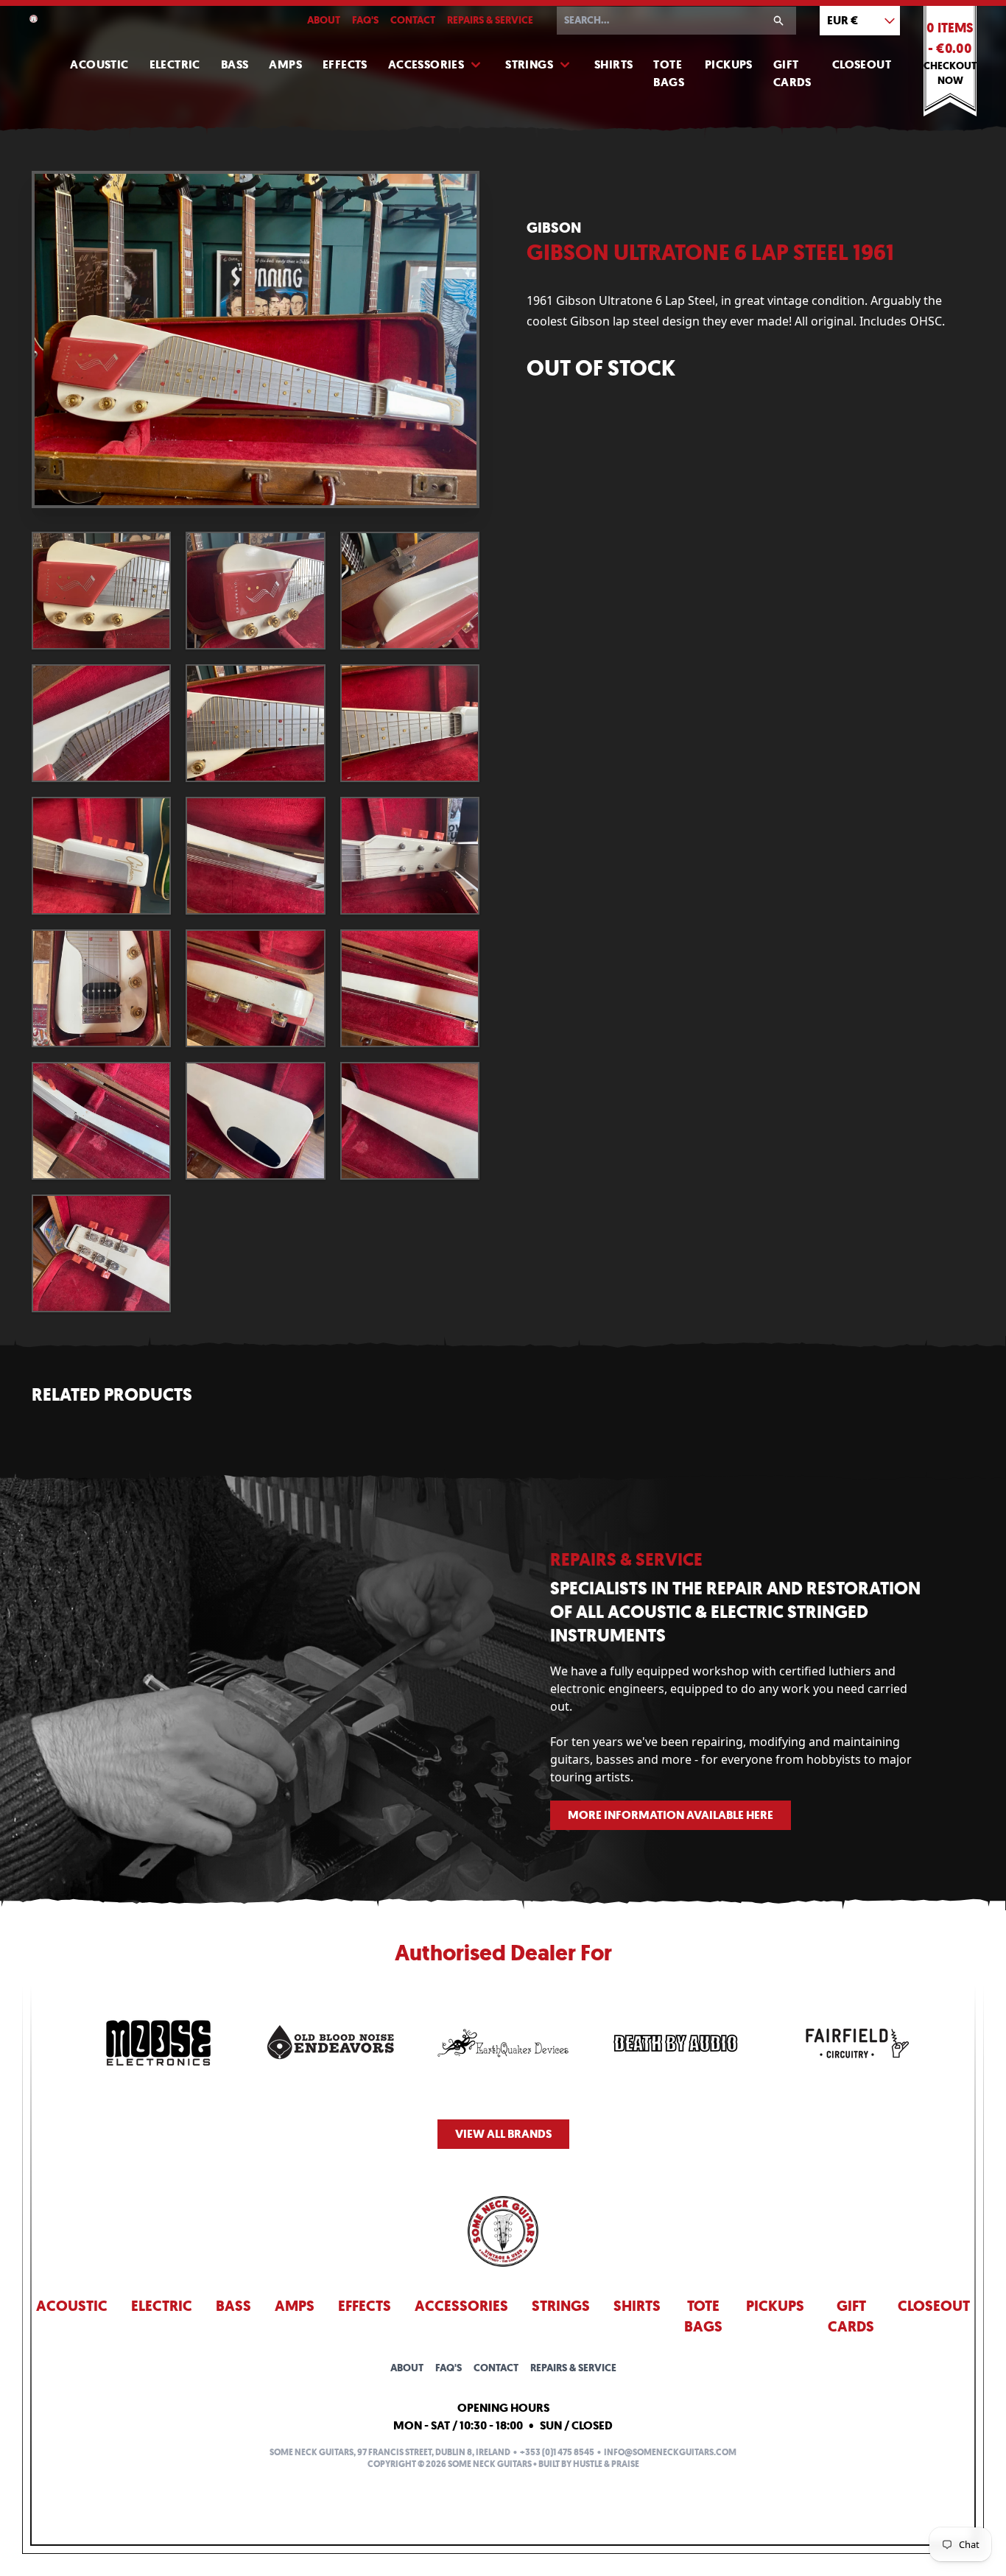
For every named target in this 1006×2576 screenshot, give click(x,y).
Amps (285, 64)
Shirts (613, 64)
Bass (235, 64)
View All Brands (503, 2134)
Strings (529, 64)
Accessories (426, 64)
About (324, 20)
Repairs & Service (490, 20)
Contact (413, 20)
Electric (175, 64)
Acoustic (99, 64)
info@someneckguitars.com (670, 2452)
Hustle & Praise (606, 2464)
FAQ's (365, 20)
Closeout (862, 64)
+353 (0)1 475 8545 (557, 2452)
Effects (345, 64)
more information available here (671, 1815)
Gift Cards (792, 73)
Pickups (729, 64)
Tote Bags (669, 73)
